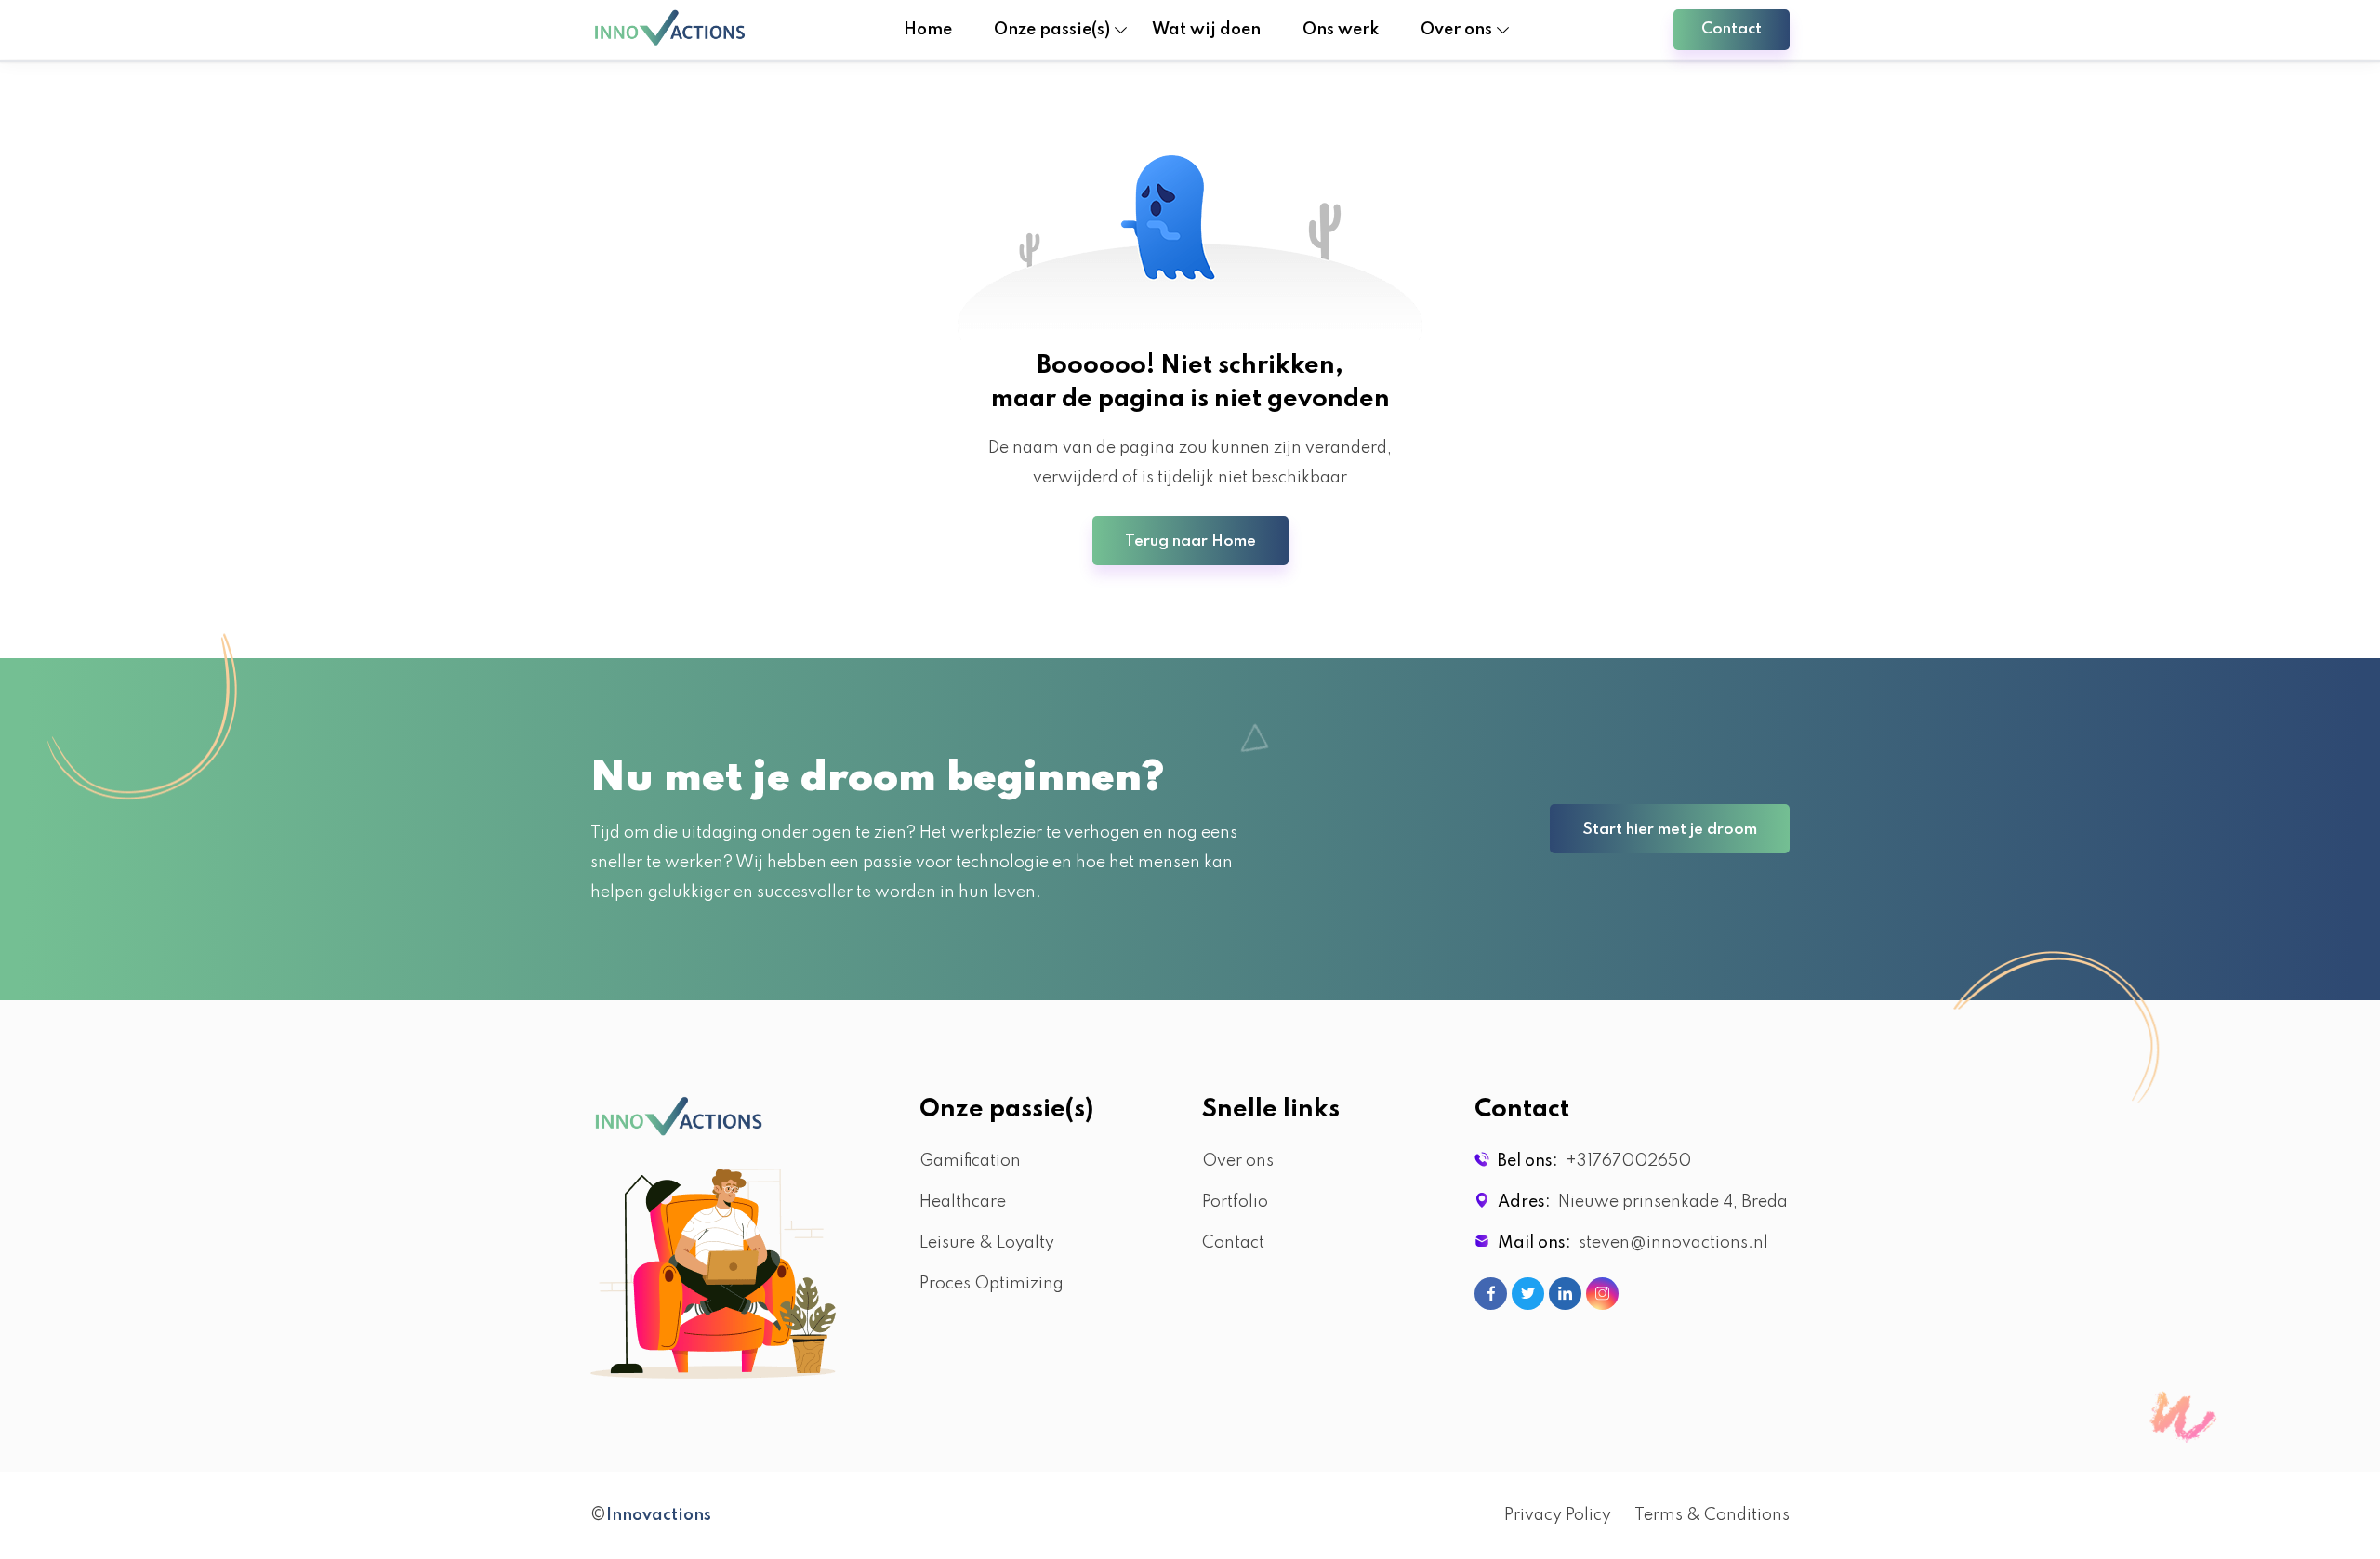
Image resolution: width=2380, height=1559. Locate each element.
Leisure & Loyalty (987, 1243)
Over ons (1238, 1161)
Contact (1732, 29)
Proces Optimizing (992, 1284)
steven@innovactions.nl (1670, 1243)
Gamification (970, 1161)
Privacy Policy (1558, 1515)
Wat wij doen (1206, 30)
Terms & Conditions (1712, 1515)
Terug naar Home (1190, 542)
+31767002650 (1625, 1161)
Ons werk (1341, 30)
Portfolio (1235, 1202)
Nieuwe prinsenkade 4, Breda (1669, 1202)
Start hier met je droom (1670, 830)
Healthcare (963, 1202)
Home (928, 30)
